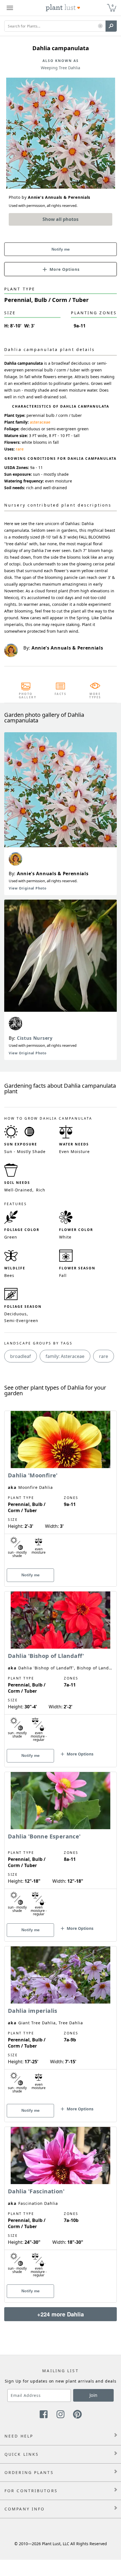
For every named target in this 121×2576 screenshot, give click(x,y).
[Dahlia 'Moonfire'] (60, 1489)
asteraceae (40, 422)
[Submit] (111, 26)
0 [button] (113, 5)
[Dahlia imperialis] (60, 2024)
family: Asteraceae (65, 1356)
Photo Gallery (26, 696)
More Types (95, 696)
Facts (61, 694)
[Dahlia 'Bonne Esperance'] (60, 1847)
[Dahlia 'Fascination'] (60, 2205)
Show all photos (60, 219)
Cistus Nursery (35, 1038)
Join (93, 2395)
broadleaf (21, 1356)
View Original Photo (27, 888)
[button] (100, 26)
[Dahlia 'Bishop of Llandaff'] (60, 1669)
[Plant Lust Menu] (10, 8)
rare (20, 449)
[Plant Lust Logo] (63, 8)
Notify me (61, 249)
